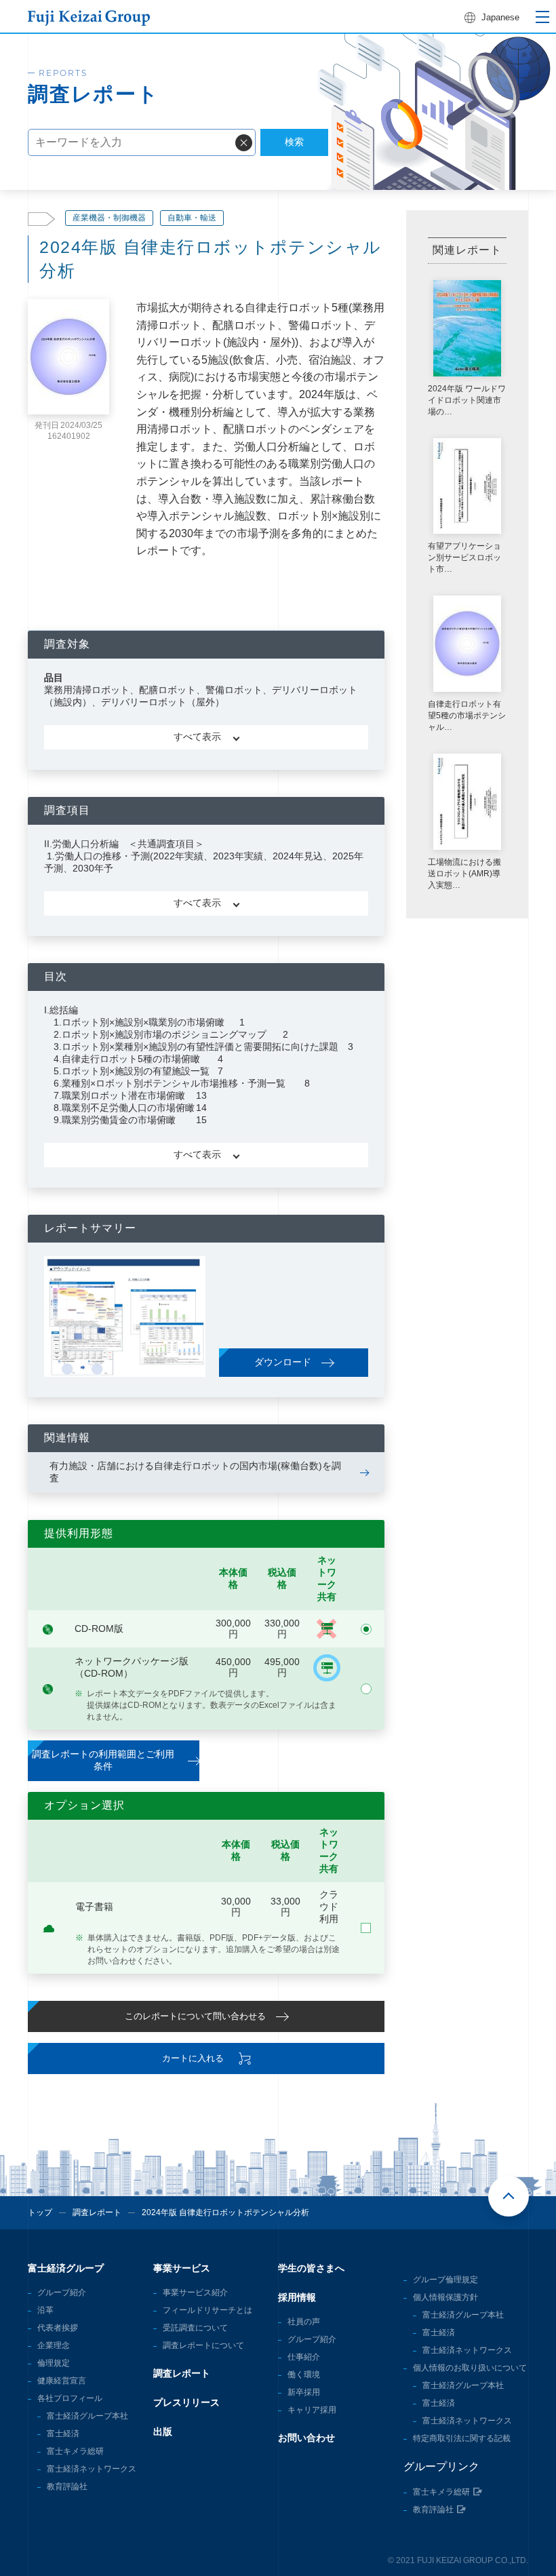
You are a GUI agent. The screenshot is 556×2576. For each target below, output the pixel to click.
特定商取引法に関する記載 (462, 2438)
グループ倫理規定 (445, 2280)
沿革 (45, 2310)
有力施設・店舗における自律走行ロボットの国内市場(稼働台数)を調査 (195, 1472)
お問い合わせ (306, 2438)
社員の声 (304, 2322)
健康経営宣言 (62, 2381)
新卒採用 (304, 2392)
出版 (163, 2432)
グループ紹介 (62, 2292)
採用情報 (297, 2297)
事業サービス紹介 (195, 2292)
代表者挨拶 (58, 2328)
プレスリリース (186, 2402)
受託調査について (195, 2328)
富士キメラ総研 (75, 2451)
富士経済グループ (66, 2268)
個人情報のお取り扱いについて (470, 2368)
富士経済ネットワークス (92, 2469)
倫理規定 (54, 2363)
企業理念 (54, 2345)
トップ (40, 2212)
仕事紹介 (304, 2357)
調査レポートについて (203, 2345)
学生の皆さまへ (311, 2268)
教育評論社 (67, 2486)
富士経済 (63, 2434)
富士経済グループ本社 (87, 2416)
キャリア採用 (312, 2410)
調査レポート (97, 2212)
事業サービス (182, 2268)
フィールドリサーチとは (207, 2310)
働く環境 (304, 2375)
